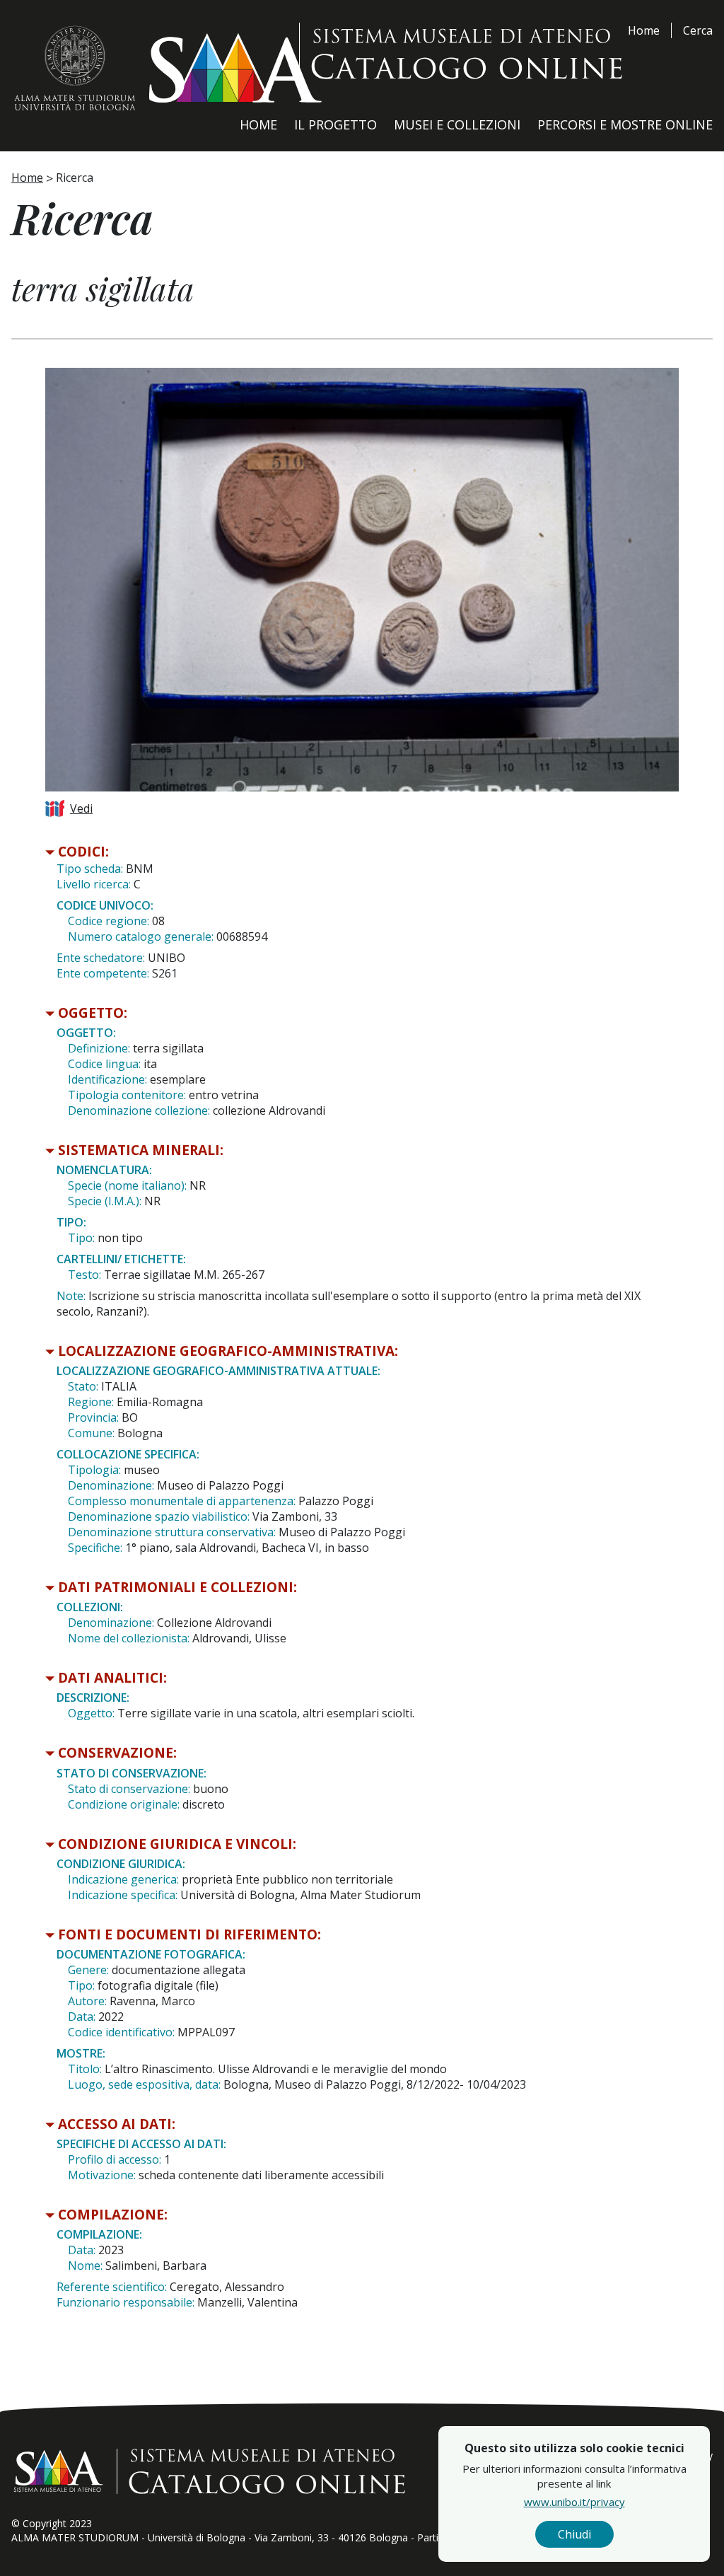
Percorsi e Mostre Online (625, 124)
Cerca (698, 30)
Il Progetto (335, 124)
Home (644, 30)
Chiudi (574, 2534)
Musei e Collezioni (457, 124)
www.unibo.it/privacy (574, 2502)
